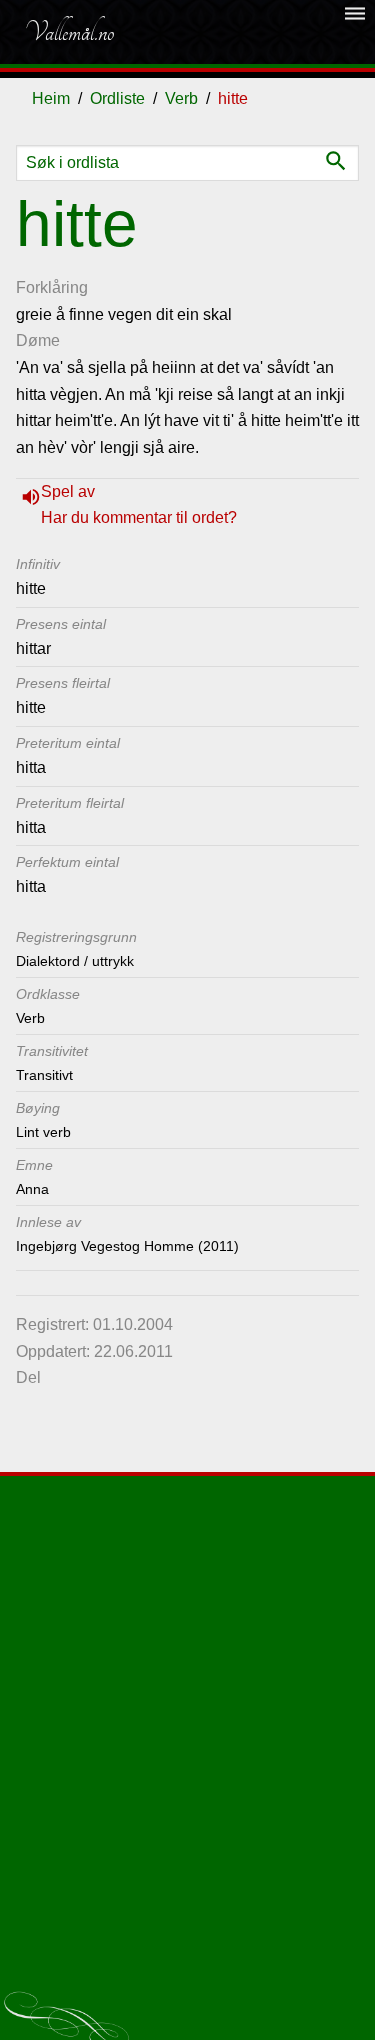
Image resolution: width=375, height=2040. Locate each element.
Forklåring (52, 287)
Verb (181, 98)
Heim (51, 98)
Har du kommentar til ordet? (139, 517)
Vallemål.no (69, 32)
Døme (38, 340)
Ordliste (117, 98)
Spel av (68, 491)
